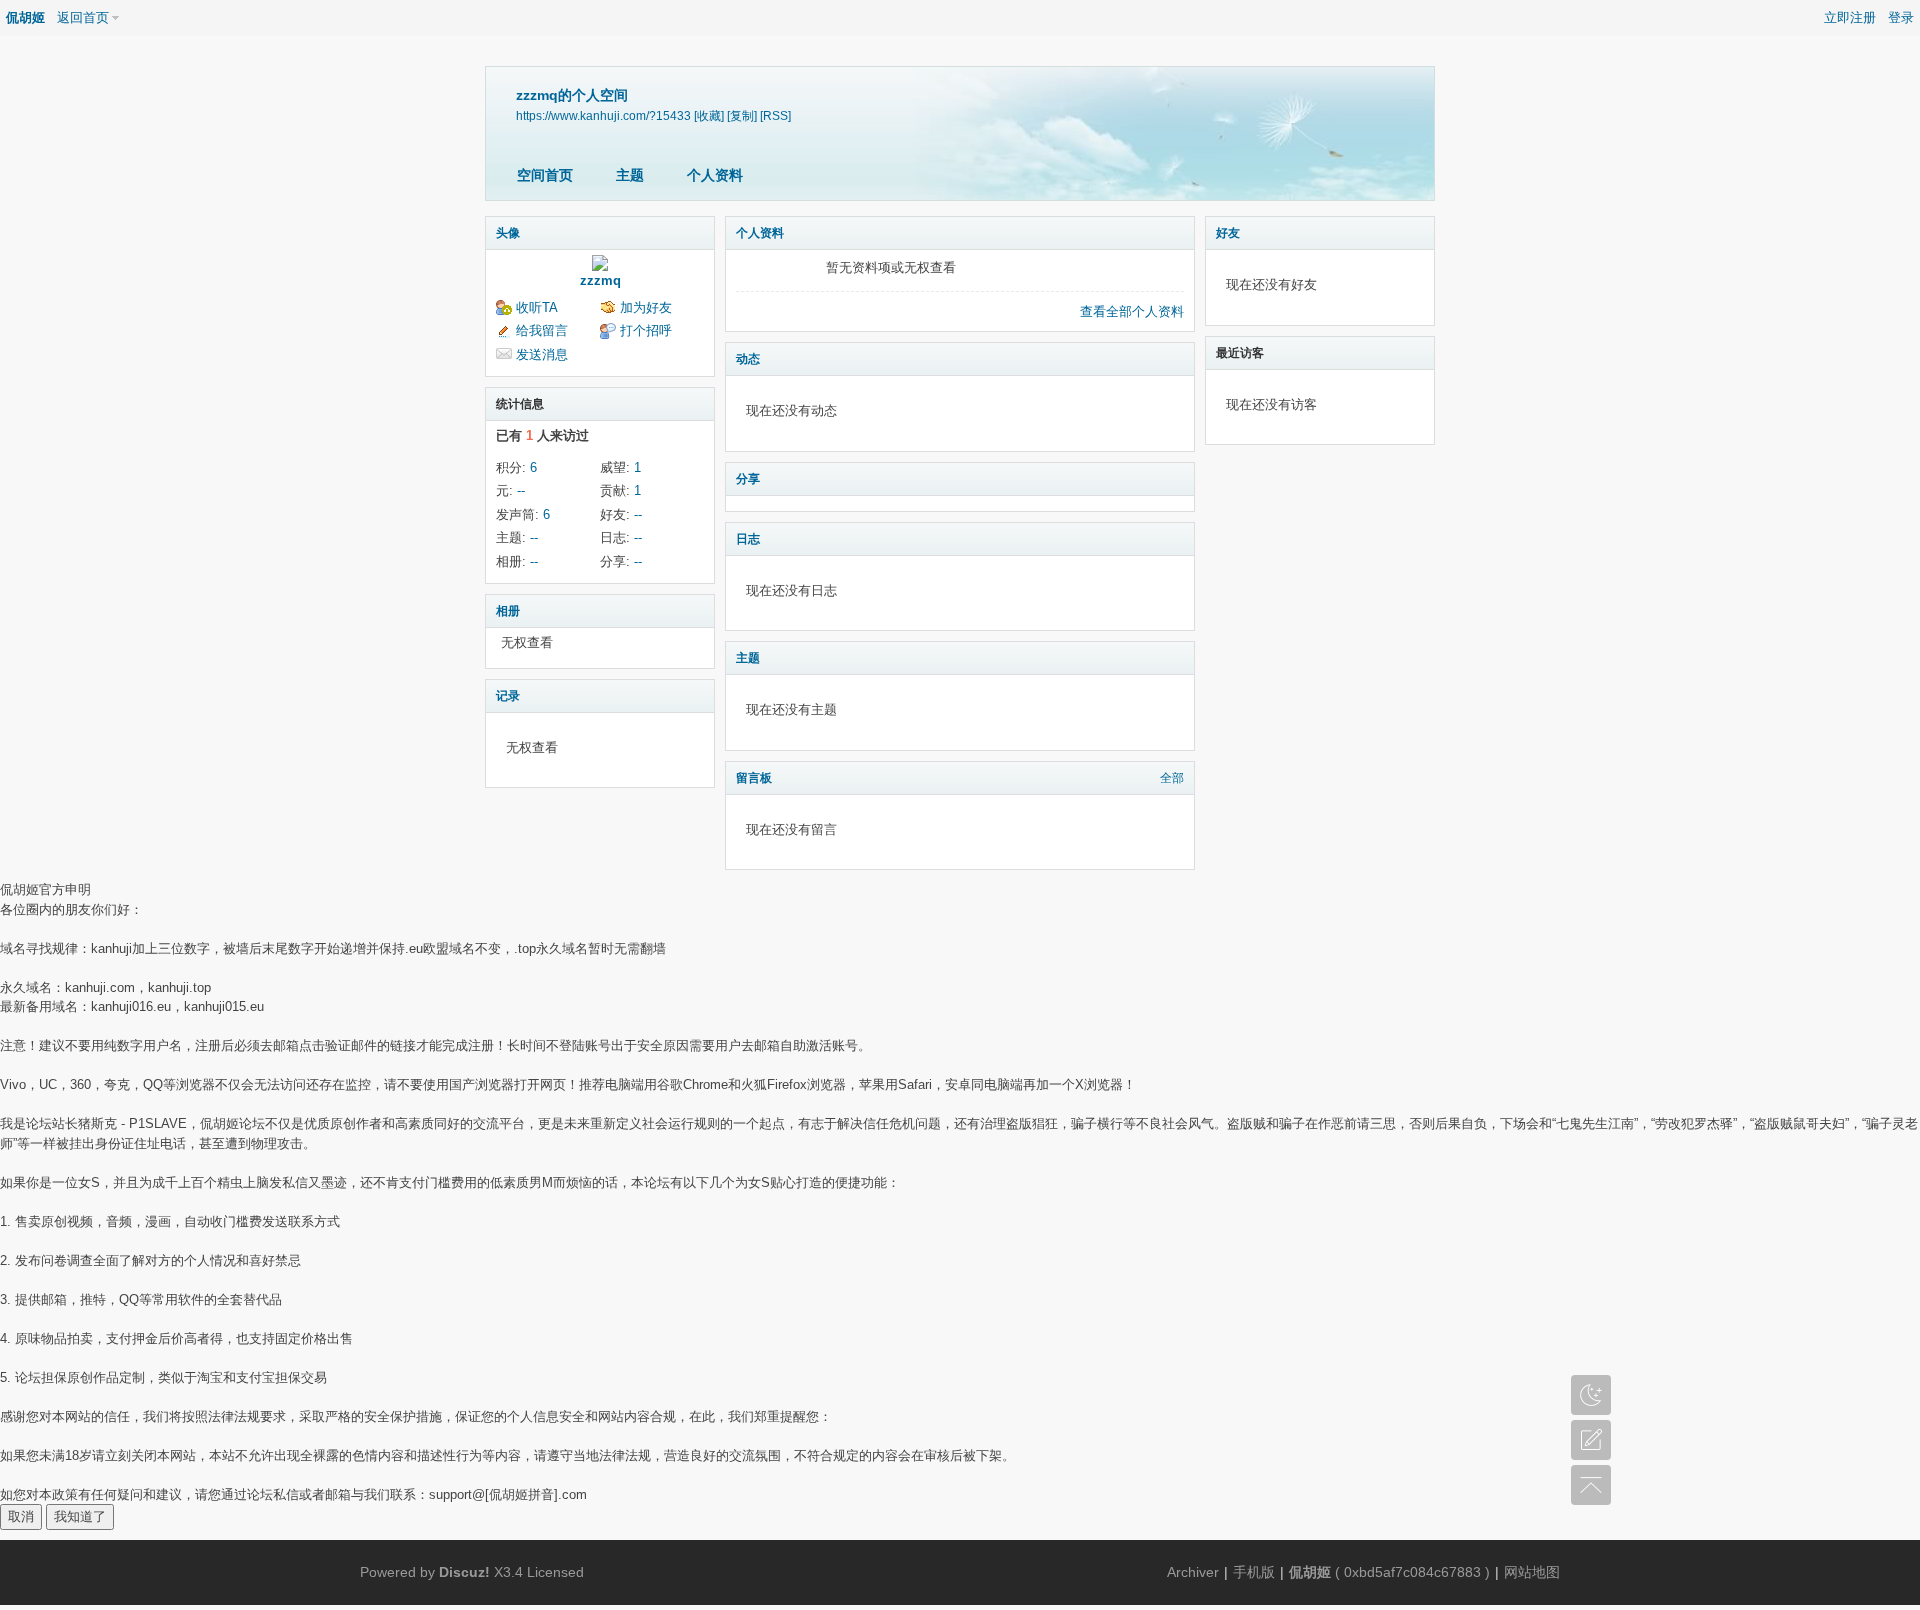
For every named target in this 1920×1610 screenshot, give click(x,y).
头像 (508, 233)
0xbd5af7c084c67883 (1412, 1572)
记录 (508, 696)
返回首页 (83, 17)
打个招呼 (646, 330)
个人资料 (715, 175)
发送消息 (542, 354)
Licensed (555, 1572)
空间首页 (545, 175)
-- (521, 490)
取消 (21, 1516)
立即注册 (1850, 17)
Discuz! (464, 1572)
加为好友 (646, 307)
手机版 (1254, 1572)
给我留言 (542, 330)
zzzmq (600, 280)
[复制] (742, 115)
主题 (630, 175)
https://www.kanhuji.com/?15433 (603, 115)
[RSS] (775, 115)
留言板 (754, 778)
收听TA (537, 307)
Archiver (1193, 1572)
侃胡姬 (25, 17)
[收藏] (709, 115)
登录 (1901, 17)
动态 (748, 359)
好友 (1228, 233)
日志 (748, 539)
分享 (748, 479)
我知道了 (80, 1516)
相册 (508, 611)
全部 (1172, 778)
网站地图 (1532, 1572)
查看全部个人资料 (1132, 311)
